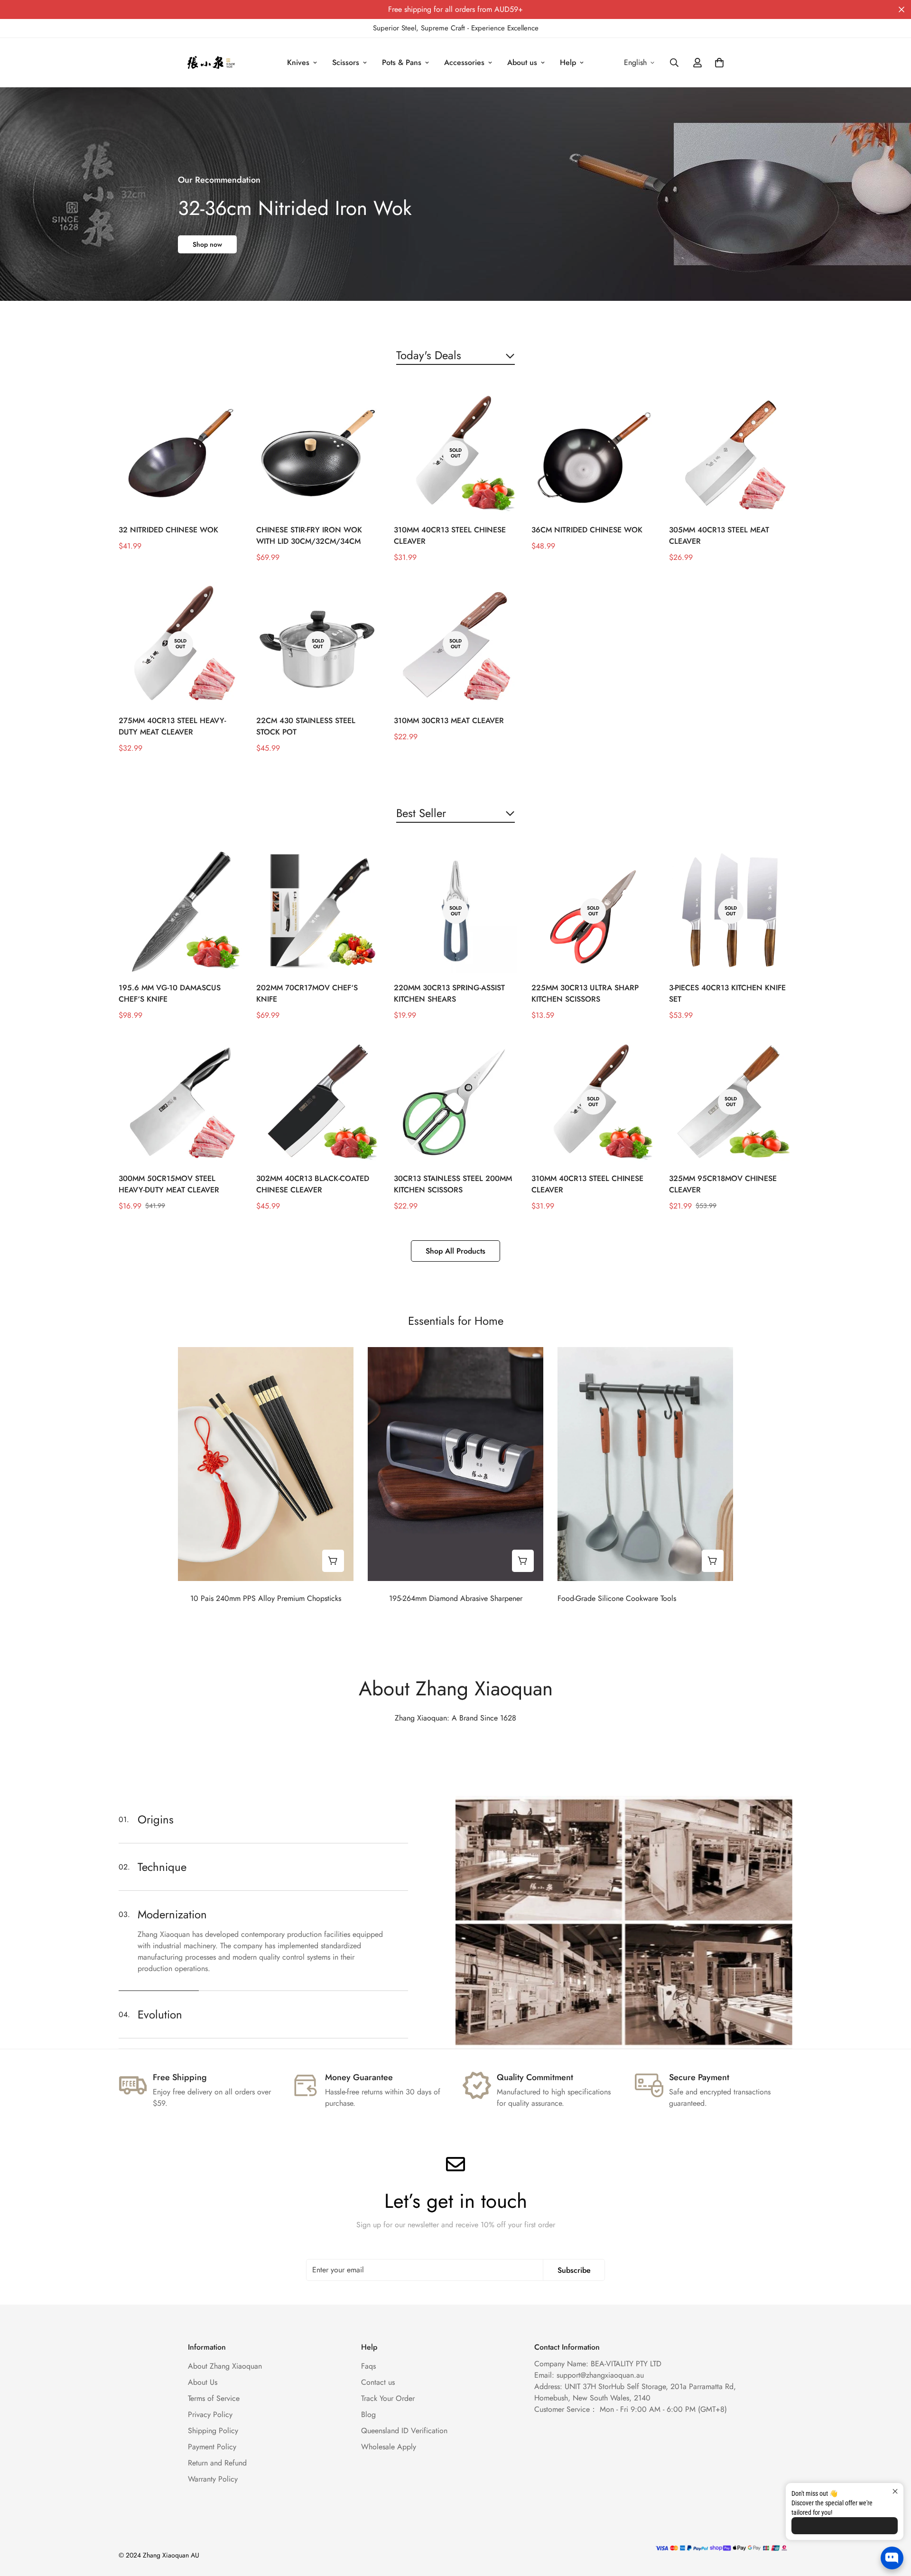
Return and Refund (217, 2463)
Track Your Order (388, 2398)
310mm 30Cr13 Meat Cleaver (449, 721)
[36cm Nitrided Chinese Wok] (593, 453)
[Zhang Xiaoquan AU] (212, 63)
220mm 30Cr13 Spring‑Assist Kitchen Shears (449, 993)
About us (522, 62)
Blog (368, 2414)
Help (568, 62)
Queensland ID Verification (404, 2431)
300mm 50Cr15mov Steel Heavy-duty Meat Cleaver (169, 1184)
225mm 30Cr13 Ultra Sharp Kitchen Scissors (585, 993)
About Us (203, 2382)
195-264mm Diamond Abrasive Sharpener (456, 1598)
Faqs (368, 2366)
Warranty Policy (213, 2479)
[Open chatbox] (892, 2558)
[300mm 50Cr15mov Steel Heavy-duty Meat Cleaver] (180, 1102)
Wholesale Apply (389, 2447)
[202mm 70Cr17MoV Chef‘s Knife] (318, 911)
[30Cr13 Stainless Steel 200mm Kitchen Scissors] (455, 1102)
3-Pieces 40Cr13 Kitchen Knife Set (727, 993)
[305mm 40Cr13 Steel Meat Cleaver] (731, 453)
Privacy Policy (210, 2414)
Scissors (346, 62)
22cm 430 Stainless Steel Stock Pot (306, 726)
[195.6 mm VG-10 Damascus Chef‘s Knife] (180, 911)
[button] (719, 63)
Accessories (464, 62)
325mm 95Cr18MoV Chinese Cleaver (723, 1184)
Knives (298, 62)
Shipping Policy (213, 2431)
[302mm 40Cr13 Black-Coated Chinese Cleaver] (318, 1102)
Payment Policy (212, 2447)
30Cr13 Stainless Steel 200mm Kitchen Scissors (453, 1184)
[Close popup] (895, 2491)
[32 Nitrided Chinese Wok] (180, 453)
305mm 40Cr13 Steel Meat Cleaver (719, 535)
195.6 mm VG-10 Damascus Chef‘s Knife (170, 993)
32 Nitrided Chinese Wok (168, 530)
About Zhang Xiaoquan (225, 2366)
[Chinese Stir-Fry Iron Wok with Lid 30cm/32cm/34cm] (318, 453)
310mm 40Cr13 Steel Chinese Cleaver (450, 535)
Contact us (378, 2382)
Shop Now (208, 244)
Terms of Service (214, 2398)
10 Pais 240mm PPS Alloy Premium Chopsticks (266, 1598)
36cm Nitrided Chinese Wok (587, 530)
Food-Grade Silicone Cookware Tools (617, 1598)
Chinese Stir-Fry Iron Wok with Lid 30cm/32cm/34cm (309, 535)
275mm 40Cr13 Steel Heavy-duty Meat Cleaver (172, 726)
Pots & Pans (402, 62)
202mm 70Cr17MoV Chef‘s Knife (307, 993)
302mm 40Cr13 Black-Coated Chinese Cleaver (313, 1184)
